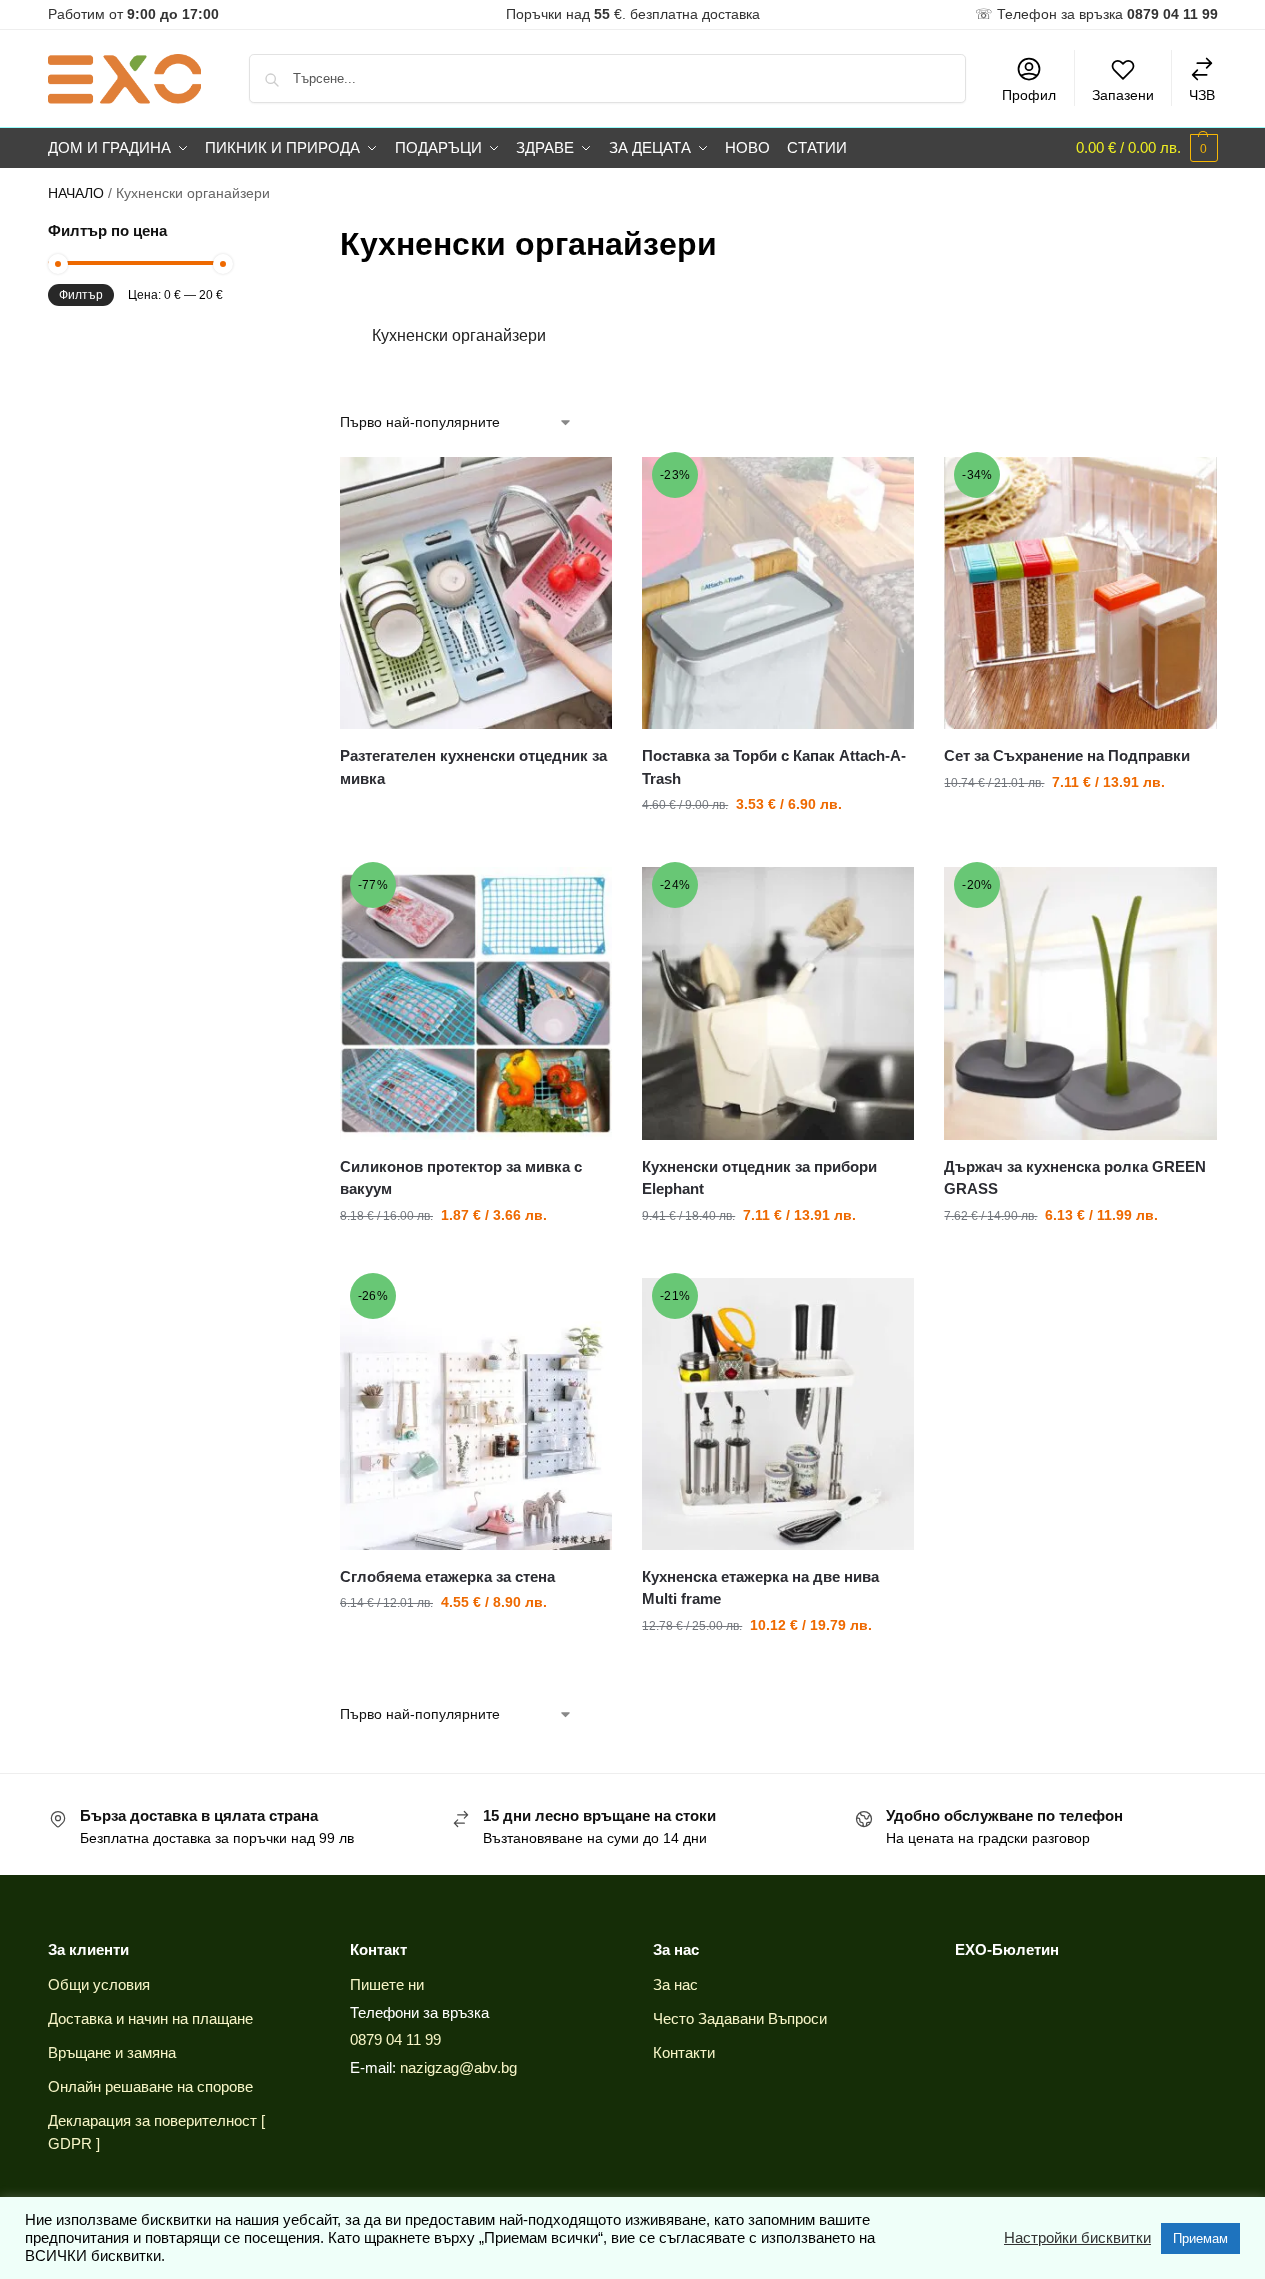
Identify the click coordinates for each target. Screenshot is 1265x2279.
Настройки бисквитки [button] (1077, 2238)
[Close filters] (229, 232)
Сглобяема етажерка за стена (447, 1576)
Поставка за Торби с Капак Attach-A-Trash (774, 767)
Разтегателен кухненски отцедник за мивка (473, 767)
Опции (778, 1258)
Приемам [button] (1200, 2238)
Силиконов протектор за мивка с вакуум (461, 1178)
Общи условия (99, 1984)
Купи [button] (778, 847)
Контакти (684, 2052)
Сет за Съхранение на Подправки (1067, 755)
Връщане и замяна (112, 2052)
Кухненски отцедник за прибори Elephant (759, 1178)
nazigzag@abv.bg (458, 2067)
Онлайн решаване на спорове (150, 2086)
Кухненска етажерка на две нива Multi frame (760, 1588)
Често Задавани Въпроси (740, 2018)
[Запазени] (582, 487)
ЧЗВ (1202, 95)
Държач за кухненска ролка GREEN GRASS (1075, 1178)
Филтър (81, 295)
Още (476, 814)
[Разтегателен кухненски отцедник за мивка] (476, 593)
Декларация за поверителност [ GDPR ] (156, 2132)
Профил (1029, 95)
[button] (1147, 148)
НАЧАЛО (76, 193)
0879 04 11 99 (395, 2039)
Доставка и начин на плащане (150, 2018)
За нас (675, 1984)
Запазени (1123, 95)
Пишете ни (387, 1984)
